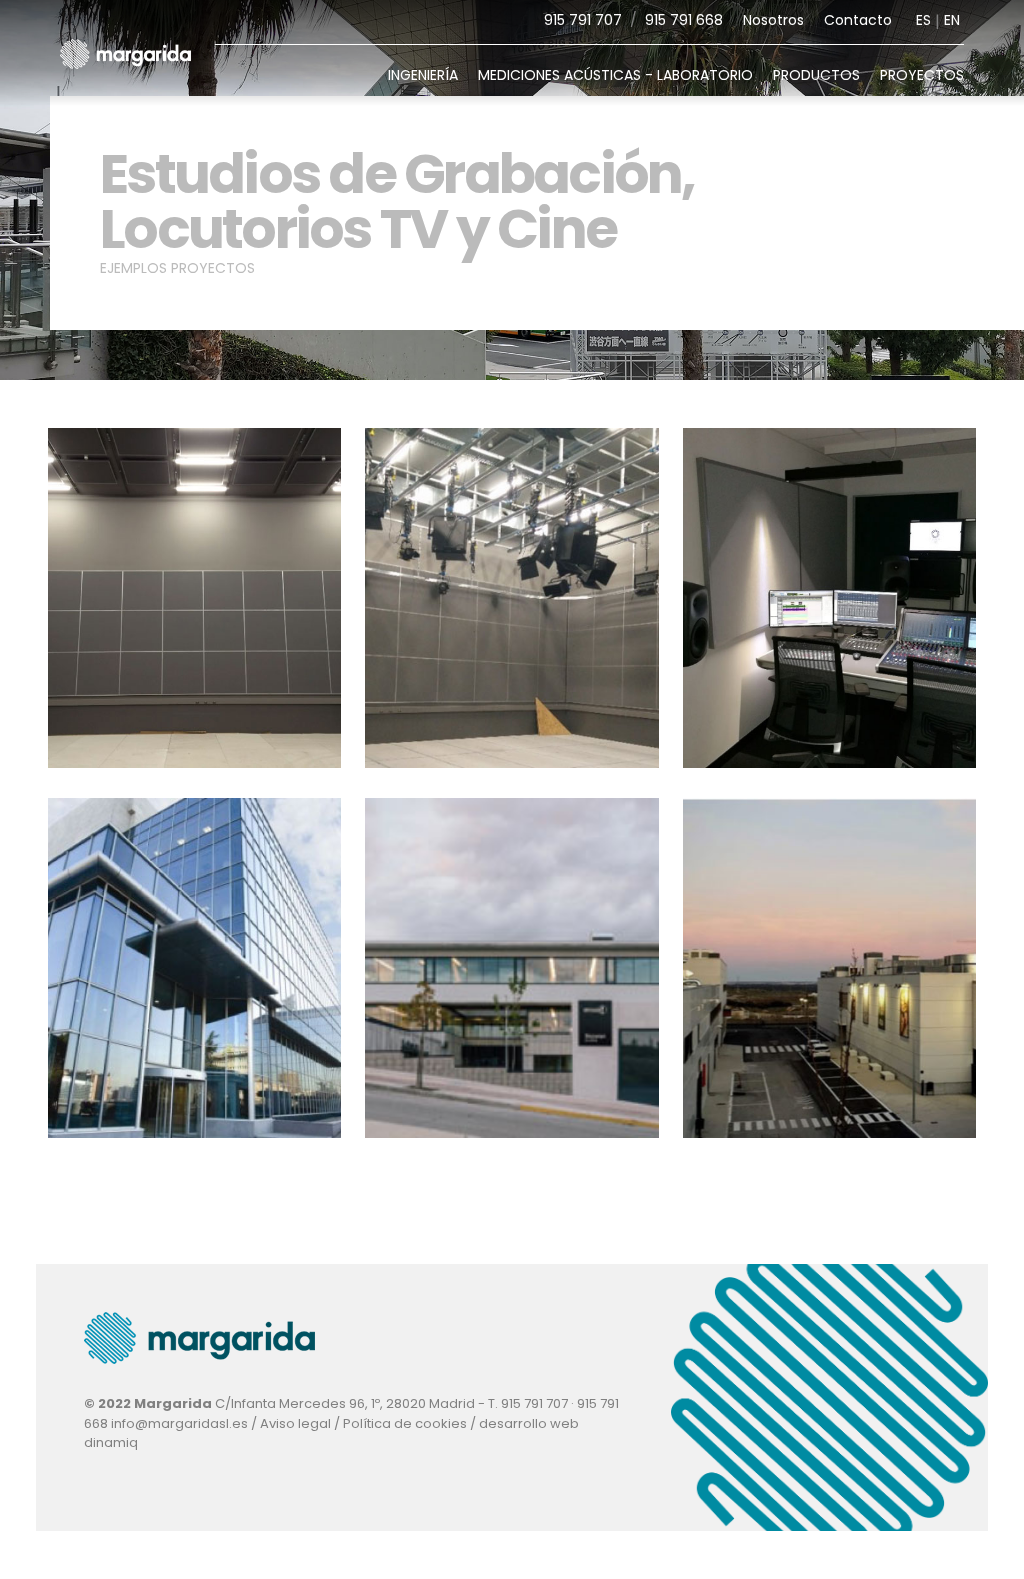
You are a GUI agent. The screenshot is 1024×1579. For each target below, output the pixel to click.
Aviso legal (295, 1423)
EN (952, 20)
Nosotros (773, 20)
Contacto (858, 20)
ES (923, 20)
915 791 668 (684, 20)
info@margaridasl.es (179, 1423)
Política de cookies (405, 1423)
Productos (816, 75)
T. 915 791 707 (528, 1403)
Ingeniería (423, 75)
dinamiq (111, 1442)
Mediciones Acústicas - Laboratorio (615, 75)
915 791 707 (583, 20)
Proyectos (922, 75)
